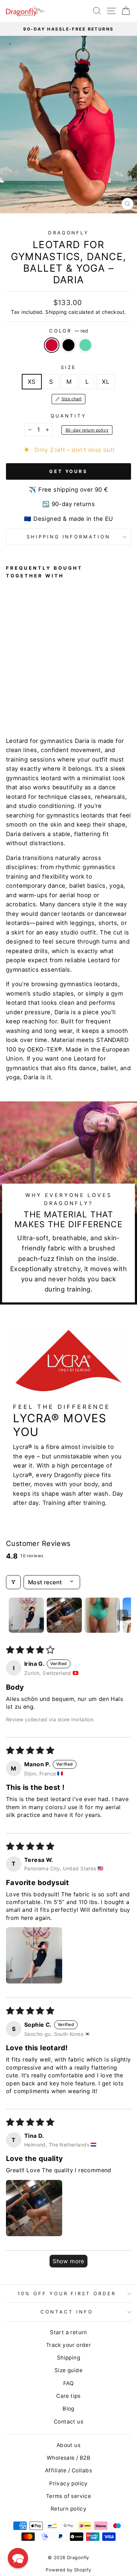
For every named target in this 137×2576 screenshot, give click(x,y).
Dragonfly (69, 233)
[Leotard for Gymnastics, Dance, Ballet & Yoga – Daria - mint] (26, 704)
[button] (34, 1955)
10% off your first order (67, 2293)
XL (106, 382)
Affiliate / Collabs (68, 2470)
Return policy (68, 2509)
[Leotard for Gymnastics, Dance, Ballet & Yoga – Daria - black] (18, 704)
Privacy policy (68, 2483)
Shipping (56, 312)
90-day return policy (87, 430)
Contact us (68, 2422)
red (52, 345)
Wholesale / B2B (68, 2458)
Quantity (68, 416)
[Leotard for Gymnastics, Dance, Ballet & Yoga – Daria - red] (10, 704)
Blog (68, 2409)
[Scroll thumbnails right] (123, 1615)
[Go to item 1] (26, 1615)
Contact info (67, 2312)
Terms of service (69, 2496)
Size (68, 367)
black (68, 345)
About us (68, 2445)
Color (69, 331)
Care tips (68, 2396)
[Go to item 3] (102, 1615)
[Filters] (13, 1582)
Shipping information (69, 537)
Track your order (69, 2345)
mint (85, 345)
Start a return (68, 2332)
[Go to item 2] (64, 1615)
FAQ (68, 2383)
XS (32, 382)
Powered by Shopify (68, 2570)
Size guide (68, 2370)
